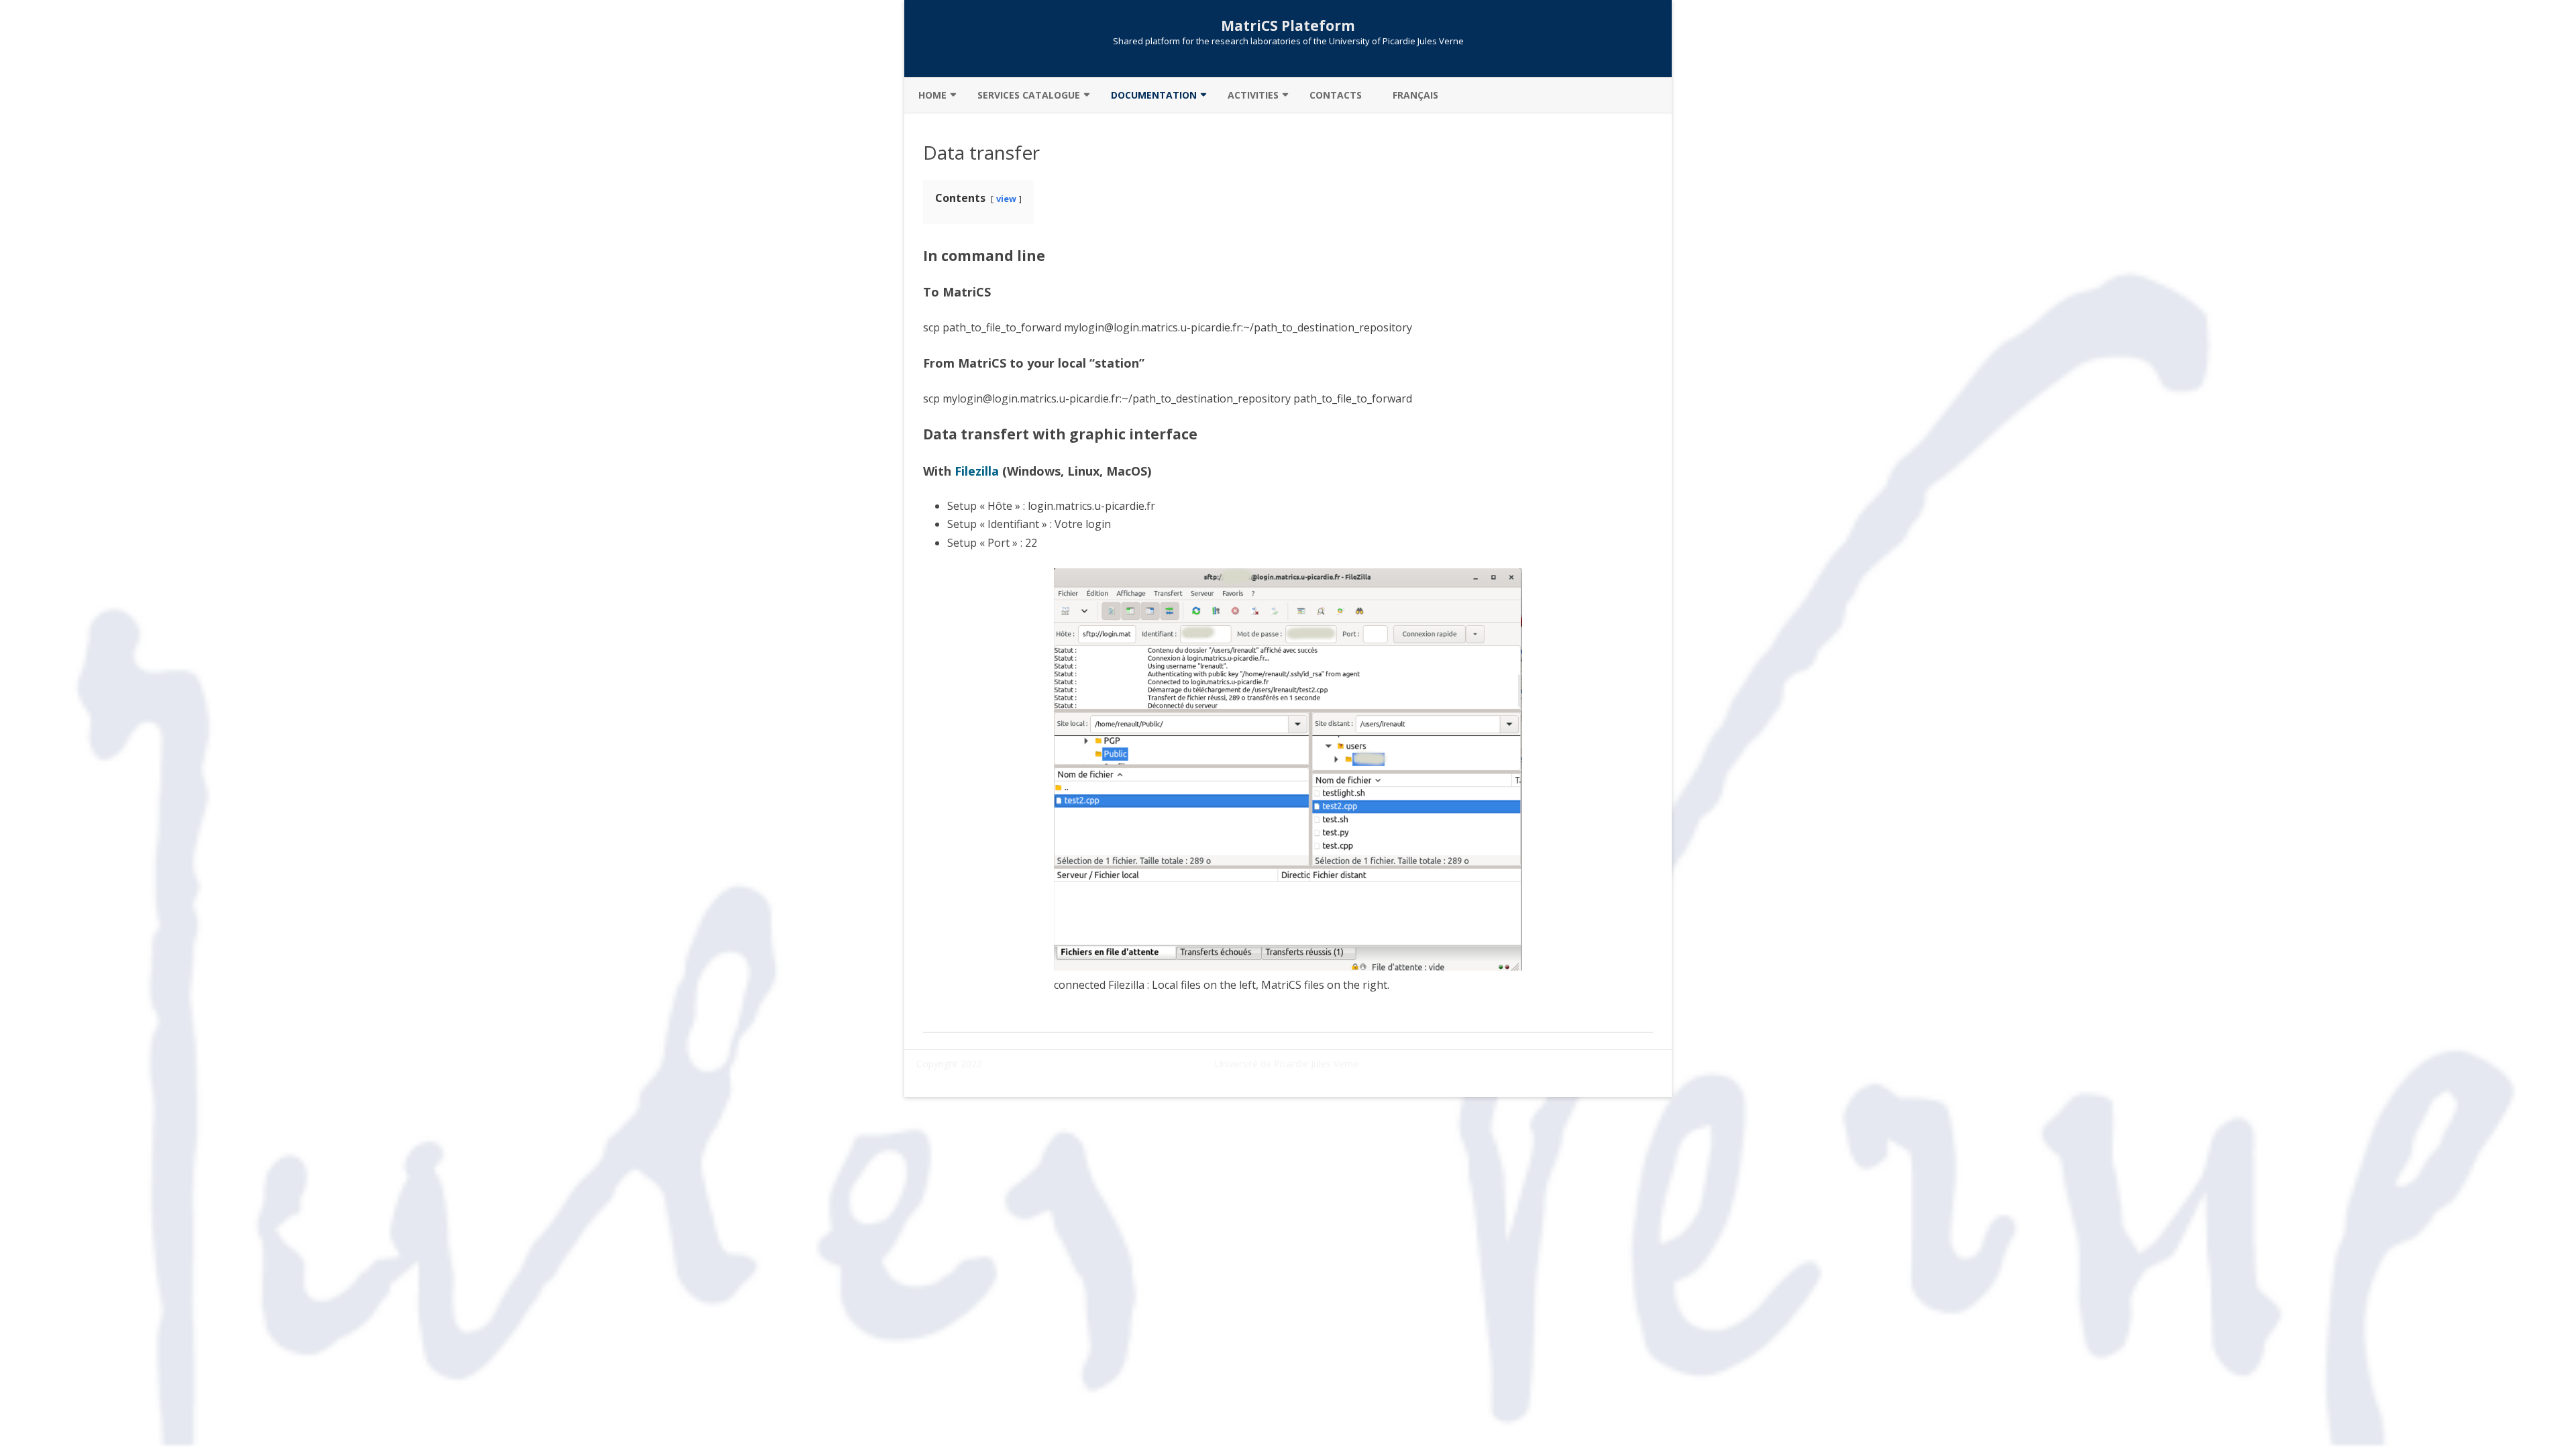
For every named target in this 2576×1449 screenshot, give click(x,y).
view (1006, 199)
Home (932, 95)
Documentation (1154, 95)
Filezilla (977, 471)
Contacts (1336, 95)
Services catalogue (1029, 95)
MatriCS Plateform (1288, 26)
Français (1415, 95)
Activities (1253, 95)
